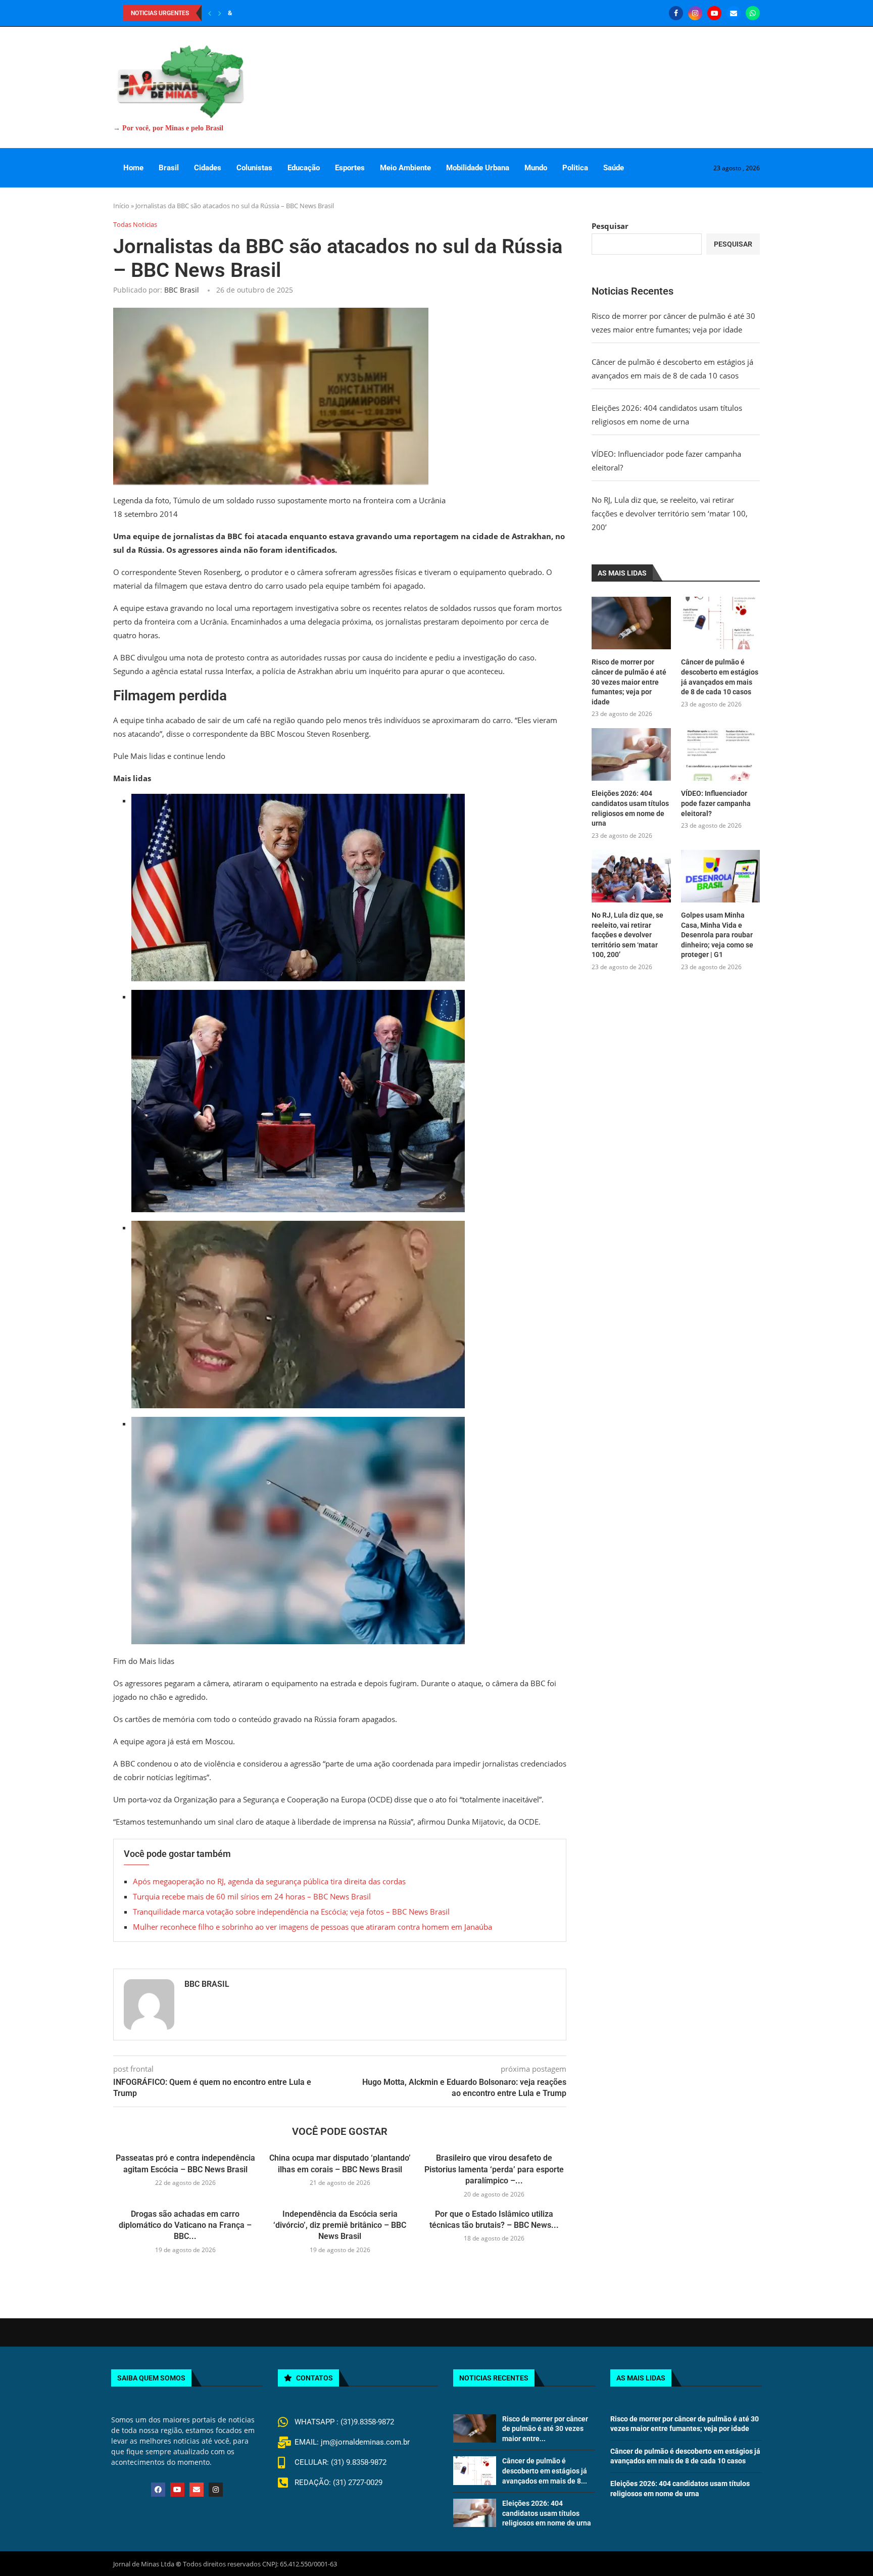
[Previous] (210, 13)
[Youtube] (714, 13)
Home (133, 168)
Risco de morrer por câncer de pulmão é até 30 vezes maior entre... (545, 2429)
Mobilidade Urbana (478, 168)
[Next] (220, 13)
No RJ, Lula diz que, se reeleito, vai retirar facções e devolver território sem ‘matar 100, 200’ (670, 513)
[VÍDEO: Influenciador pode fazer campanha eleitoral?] (720, 754)
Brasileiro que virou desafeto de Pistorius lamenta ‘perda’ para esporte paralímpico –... (494, 2169)
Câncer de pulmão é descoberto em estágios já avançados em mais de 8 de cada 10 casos (720, 677)
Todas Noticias (135, 225)
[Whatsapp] (753, 13)
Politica (575, 168)
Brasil (169, 168)
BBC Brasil (182, 290)
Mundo (536, 168)
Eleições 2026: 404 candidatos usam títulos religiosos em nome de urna (630, 808)
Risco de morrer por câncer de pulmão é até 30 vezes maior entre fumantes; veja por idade (629, 682)
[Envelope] (197, 2490)
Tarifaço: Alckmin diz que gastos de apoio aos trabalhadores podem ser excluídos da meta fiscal (367, 13)
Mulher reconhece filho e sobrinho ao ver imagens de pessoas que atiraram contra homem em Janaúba (312, 1927)
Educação (304, 168)
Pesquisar (610, 226)
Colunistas (254, 168)
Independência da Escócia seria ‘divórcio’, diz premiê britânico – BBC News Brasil (340, 2225)
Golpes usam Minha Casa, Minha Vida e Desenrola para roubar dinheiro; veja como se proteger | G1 (717, 935)
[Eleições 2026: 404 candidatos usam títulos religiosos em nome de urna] (631, 754)
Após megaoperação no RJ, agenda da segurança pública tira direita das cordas (269, 1881)
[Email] (734, 13)
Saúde (614, 168)
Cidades (208, 168)
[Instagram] (695, 13)
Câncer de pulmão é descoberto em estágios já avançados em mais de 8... (545, 2471)
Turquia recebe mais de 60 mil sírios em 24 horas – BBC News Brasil (252, 1896)
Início (121, 206)
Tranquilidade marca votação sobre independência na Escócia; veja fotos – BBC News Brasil (291, 1912)
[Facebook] (676, 13)
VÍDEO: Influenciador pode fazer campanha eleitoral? (716, 803)
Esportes (350, 168)
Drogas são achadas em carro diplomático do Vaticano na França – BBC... (185, 2225)
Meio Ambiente (405, 168)
